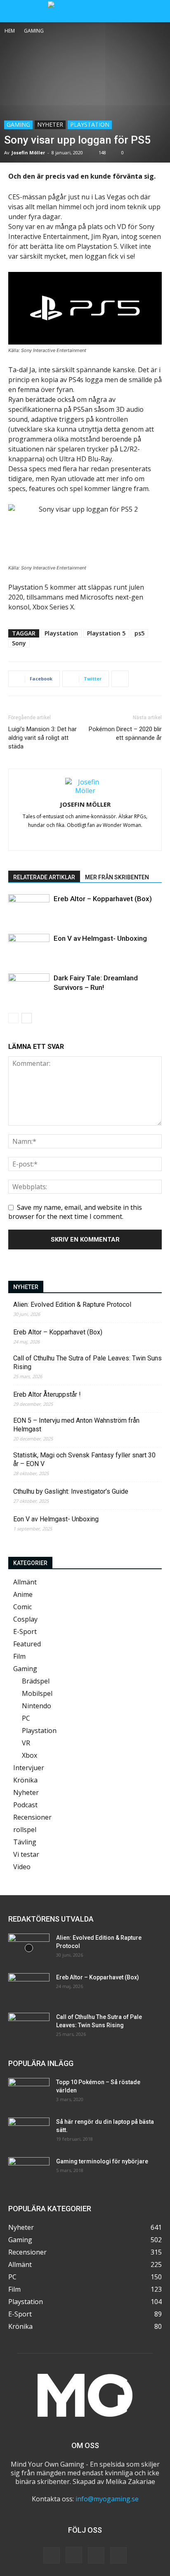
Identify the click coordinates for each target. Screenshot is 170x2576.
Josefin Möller (28, 152)
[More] (120, 679)
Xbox (30, 1755)
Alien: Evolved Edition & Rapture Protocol (72, 1305)
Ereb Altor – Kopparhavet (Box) (103, 899)
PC (26, 1718)
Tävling (25, 1842)
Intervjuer (29, 1768)
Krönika (25, 1780)
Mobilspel (37, 1693)
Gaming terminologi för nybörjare (102, 2161)
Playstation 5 (106, 633)
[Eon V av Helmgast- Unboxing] (29, 948)
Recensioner (32, 1817)
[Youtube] (118, 2555)
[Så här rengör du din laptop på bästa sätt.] (29, 2132)
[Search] (158, 11)
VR (26, 1743)
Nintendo (37, 1706)
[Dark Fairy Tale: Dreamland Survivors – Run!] (29, 988)
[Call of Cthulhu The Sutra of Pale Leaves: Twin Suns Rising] (29, 2027)
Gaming (34, 31)
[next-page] (27, 1018)
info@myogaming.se (107, 2499)
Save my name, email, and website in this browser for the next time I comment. (75, 1212)
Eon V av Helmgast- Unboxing (100, 938)
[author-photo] (85, 791)
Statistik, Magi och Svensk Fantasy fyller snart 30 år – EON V (84, 1459)
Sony (19, 643)
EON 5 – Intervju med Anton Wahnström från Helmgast (76, 1425)
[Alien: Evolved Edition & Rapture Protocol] (29, 1948)
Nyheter (50, 124)
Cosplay (25, 1619)
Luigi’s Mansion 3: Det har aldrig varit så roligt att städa (42, 738)
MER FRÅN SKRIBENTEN (117, 877)
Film (19, 1656)
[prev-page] (13, 1018)
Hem (10, 31)
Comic (22, 1607)
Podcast (25, 1805)
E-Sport (25, 1632)
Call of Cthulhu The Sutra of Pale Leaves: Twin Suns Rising (87, 1362)
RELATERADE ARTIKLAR (44, 877)
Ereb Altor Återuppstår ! (47, 1394)
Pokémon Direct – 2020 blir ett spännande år (125, 733)
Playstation (90, 124)
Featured (27, 1644)
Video (22, 1867)
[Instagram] (94, 839)
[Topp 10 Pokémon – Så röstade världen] (29, 2092)
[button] (14, 11)
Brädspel (36, 1681)
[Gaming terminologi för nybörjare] (29, 2172)
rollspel (25, 1830)
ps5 (139, 633)
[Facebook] (77, 839)
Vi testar (26, 1854)
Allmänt (25, 1582)
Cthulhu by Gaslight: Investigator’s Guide (71, 1491)
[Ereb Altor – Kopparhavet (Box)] (29, 908)
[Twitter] (96, 2555)
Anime (23, 1594)
